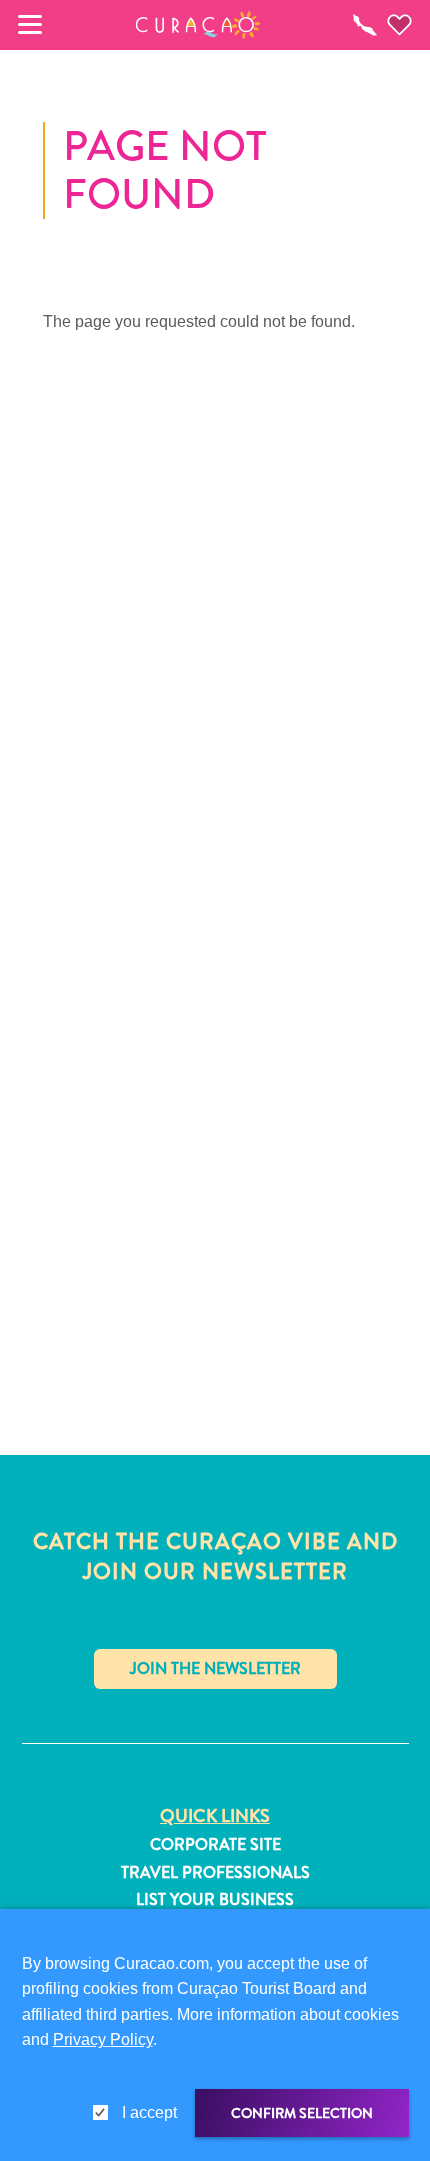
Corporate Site (215, 1845)
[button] (198, 25)
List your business (215, 1900)
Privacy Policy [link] (103, 2039)
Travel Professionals (215, 1873)
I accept (149, 2112)
